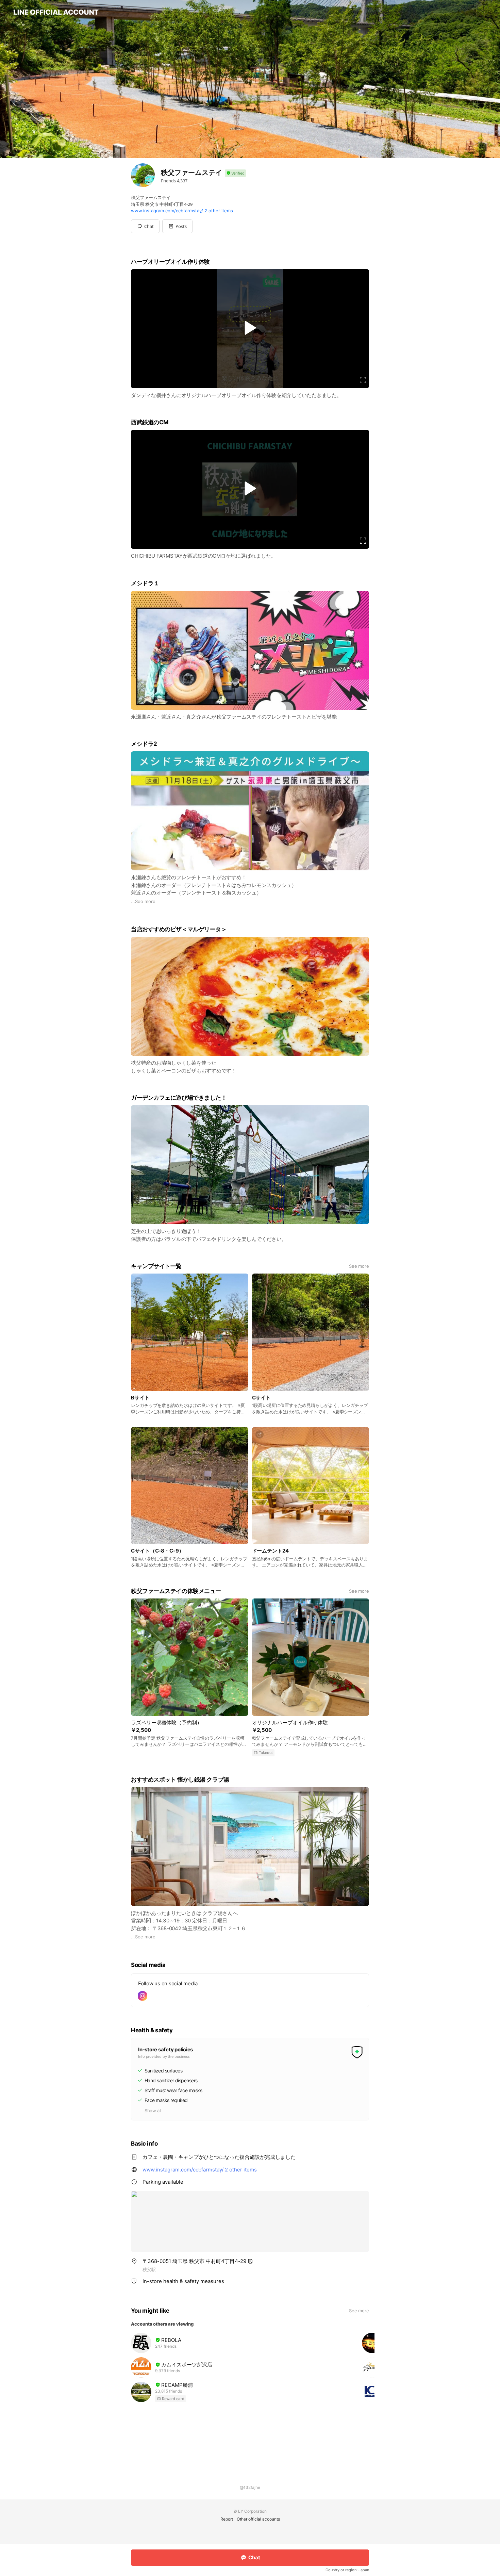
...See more (143, 901)
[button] (177, 226)
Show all (153, 2111)
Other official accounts (258, 2519)
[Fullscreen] (363, 380)
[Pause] (250, 328)
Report (227, 2519)
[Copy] (250, 2261)
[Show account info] (235, 173)
